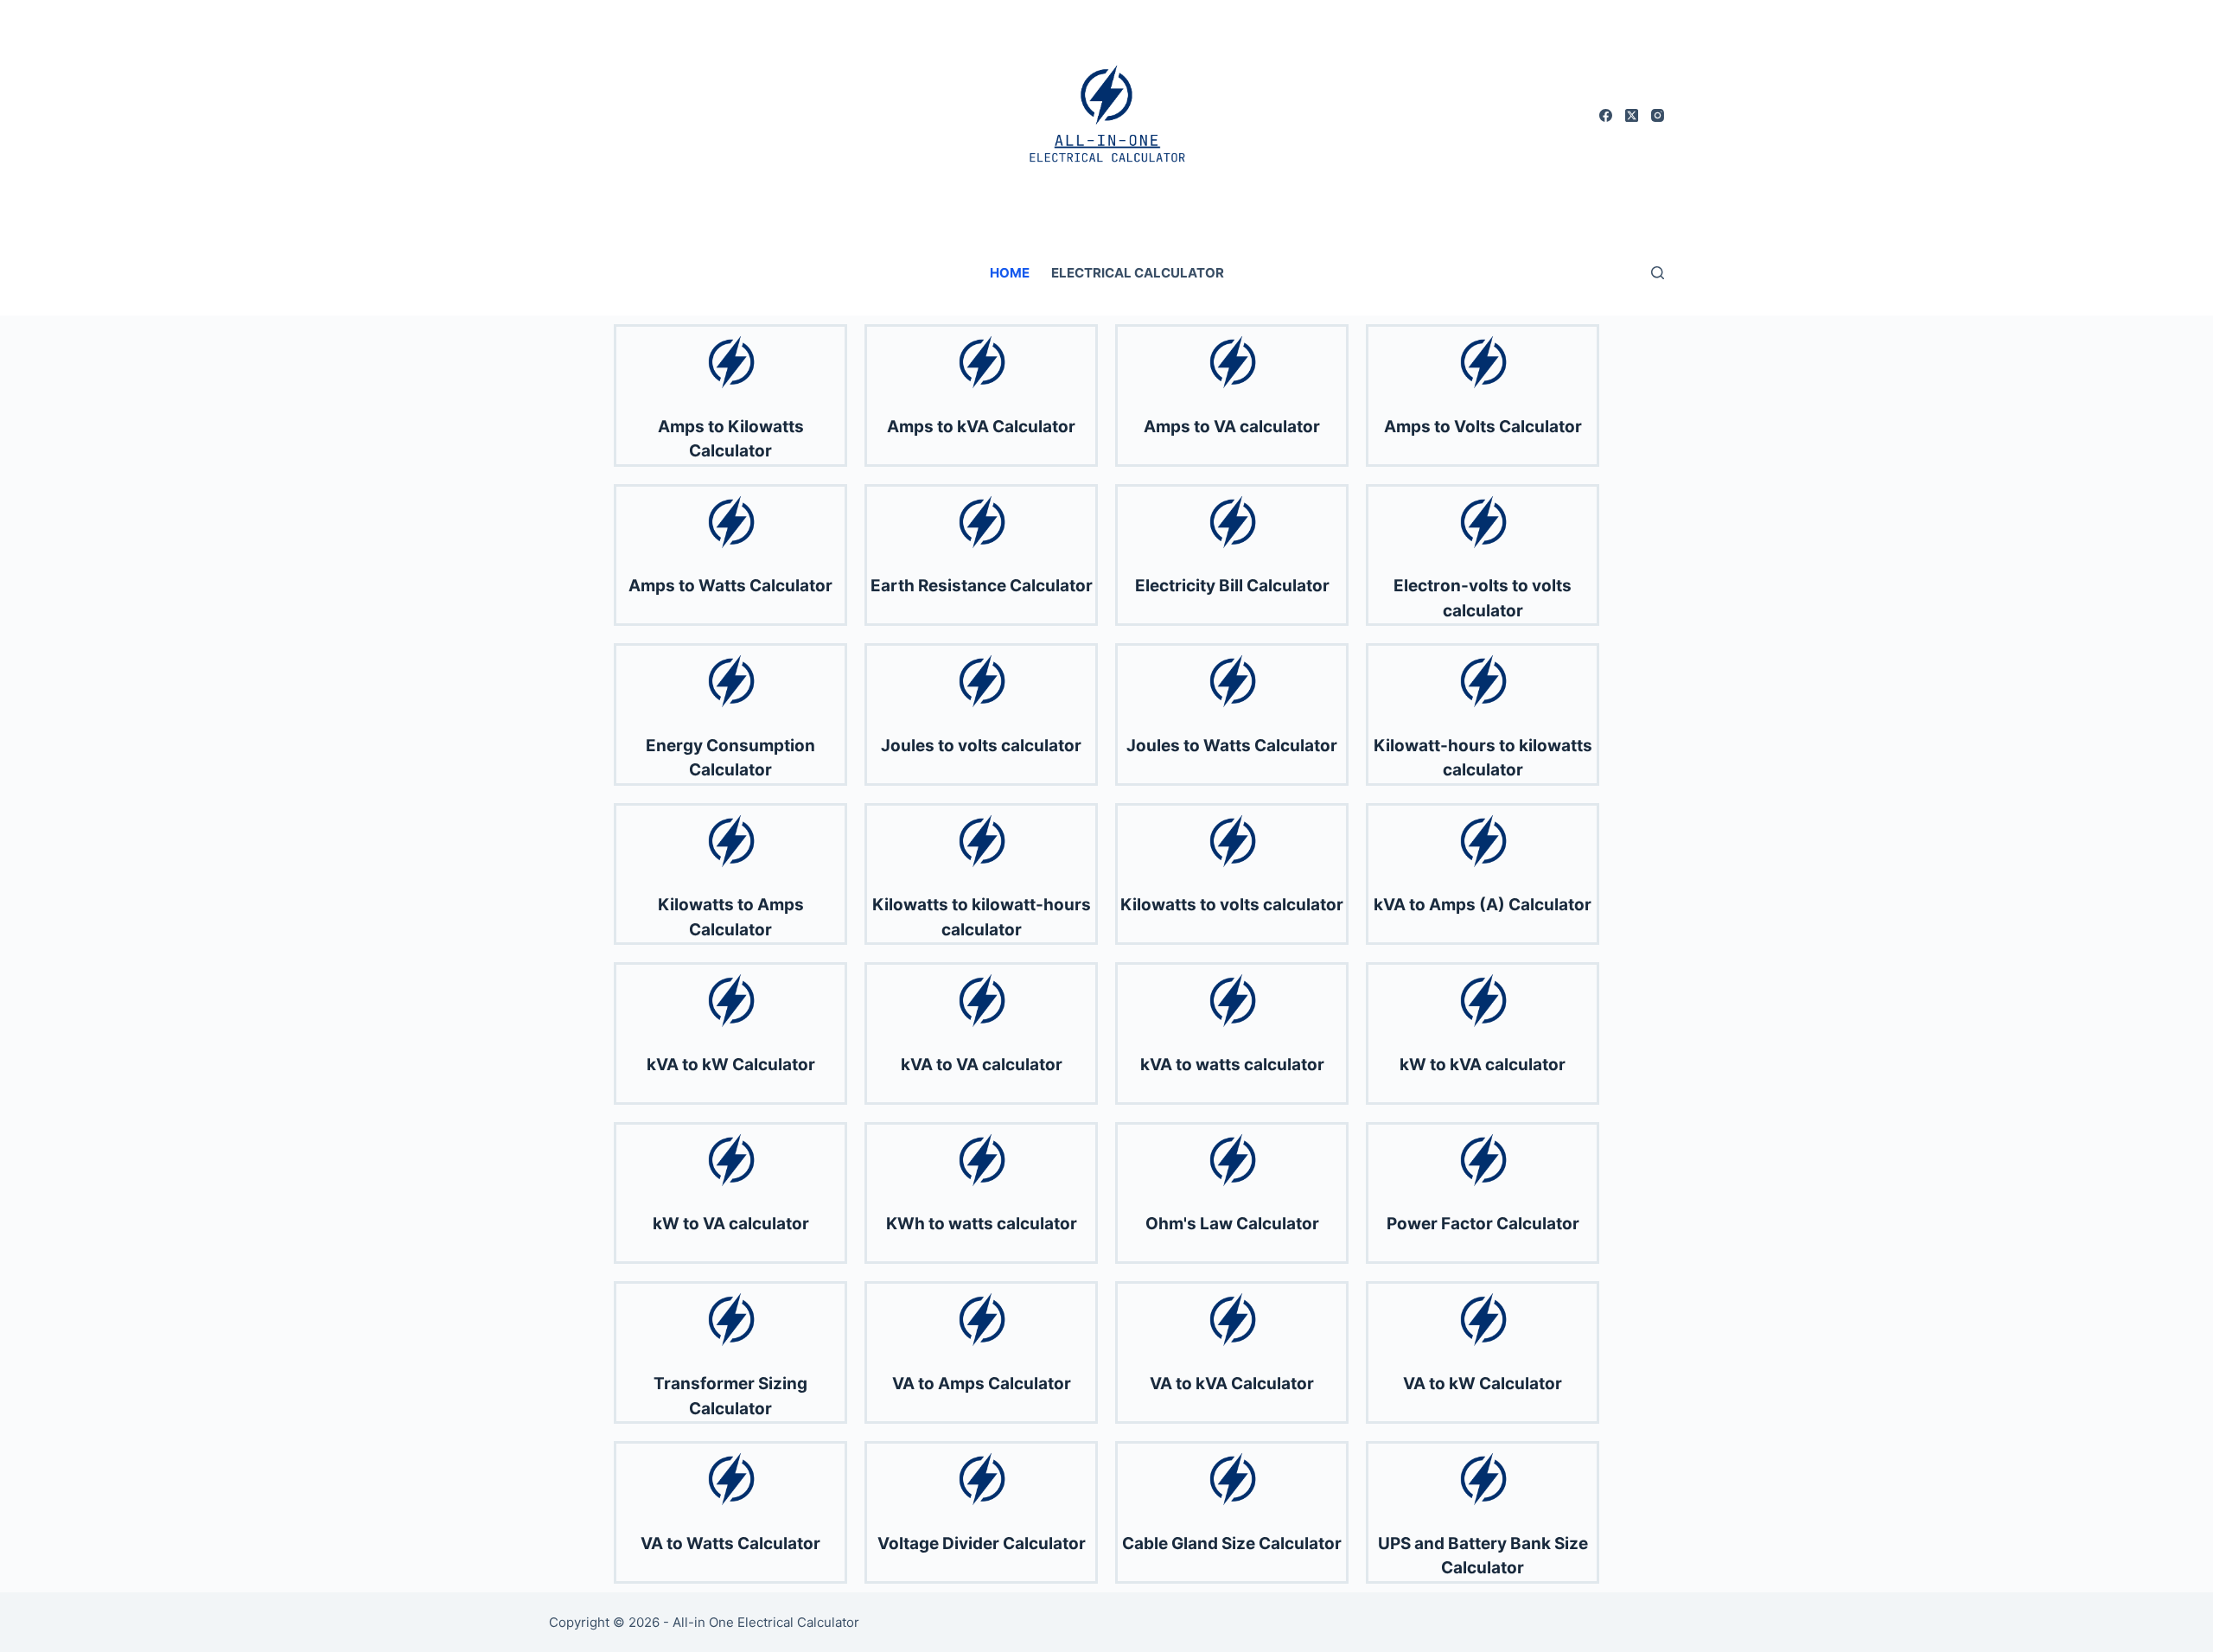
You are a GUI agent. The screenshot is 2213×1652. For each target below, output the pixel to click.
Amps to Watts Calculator (730, 586)
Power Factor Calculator (1483, 1224)
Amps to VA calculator (1232, 427)
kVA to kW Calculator (731, 1065)
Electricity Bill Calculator (1232, 586)
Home (1010, 273)
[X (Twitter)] (1632, 115)
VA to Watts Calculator (730, 1544)
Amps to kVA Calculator (981, 427)
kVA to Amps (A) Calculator (1483, 905)
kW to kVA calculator (1483, 1065)
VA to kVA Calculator (1232, 1384)
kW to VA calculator (731, 1224)
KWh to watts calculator (982, 1224)
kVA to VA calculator (982, 1065)
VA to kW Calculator (1483, 1384)
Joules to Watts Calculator (1232, 746)
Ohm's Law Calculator (1232, 1224)
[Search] (1658, 273)
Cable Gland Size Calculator (1232, 1544)
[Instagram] (1658, 115)
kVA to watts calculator (1232, 1065)
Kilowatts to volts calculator (1232, 905)
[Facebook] (1606, 115)
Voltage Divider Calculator (982, 1544)
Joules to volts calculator (981, 746)
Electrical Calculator (1138, 273)
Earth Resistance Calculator (982, 586)
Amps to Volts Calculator (1483, 427)
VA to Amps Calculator (982, 1384)
